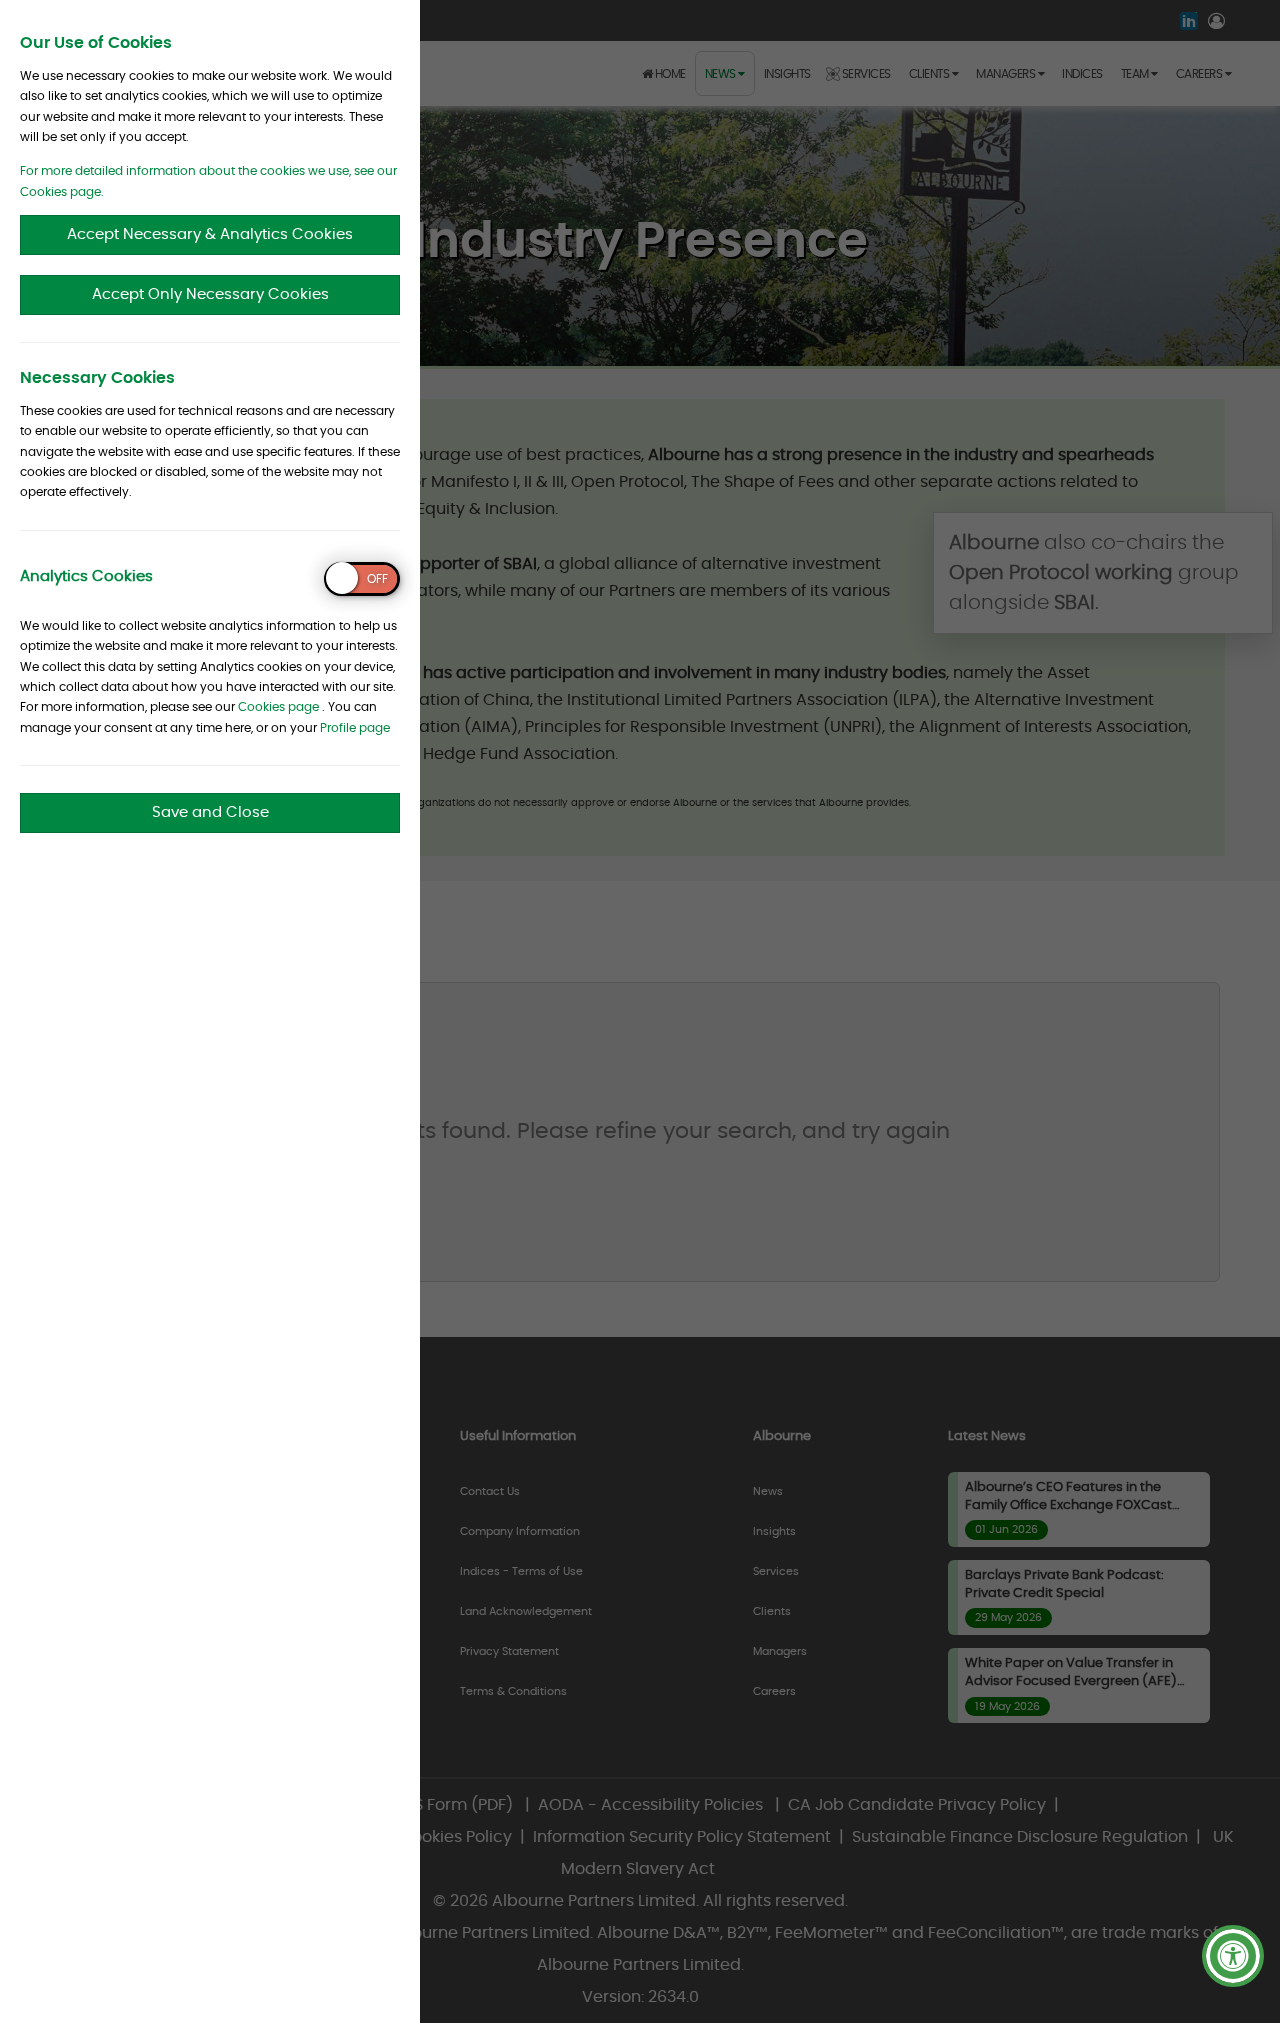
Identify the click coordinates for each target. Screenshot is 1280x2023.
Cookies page (278, 707)
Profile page (355, 728)
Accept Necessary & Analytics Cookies (210, 234)
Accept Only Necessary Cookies (210, 294)
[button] (1233, 1956)
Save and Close (210, 812)
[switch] (362, 579)
